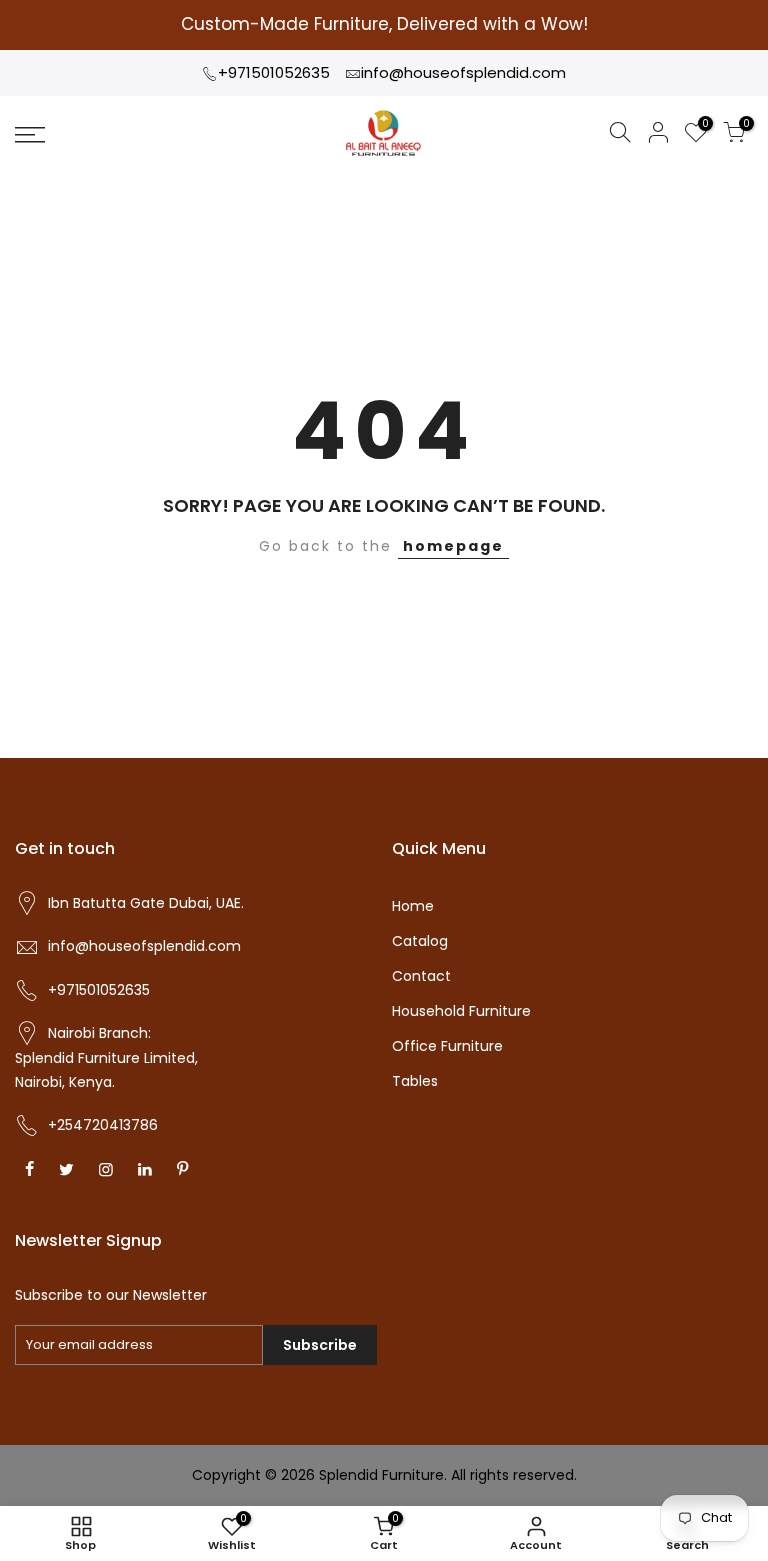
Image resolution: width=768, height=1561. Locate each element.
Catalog (420, 941)
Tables (415, 1081)
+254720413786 (103, 1125)
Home (413, 906)
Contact (421, 976)
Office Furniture (447, 1046)
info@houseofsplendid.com (463, 72)
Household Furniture (461, 1011)
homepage (453, 546)
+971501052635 (274, 72)
